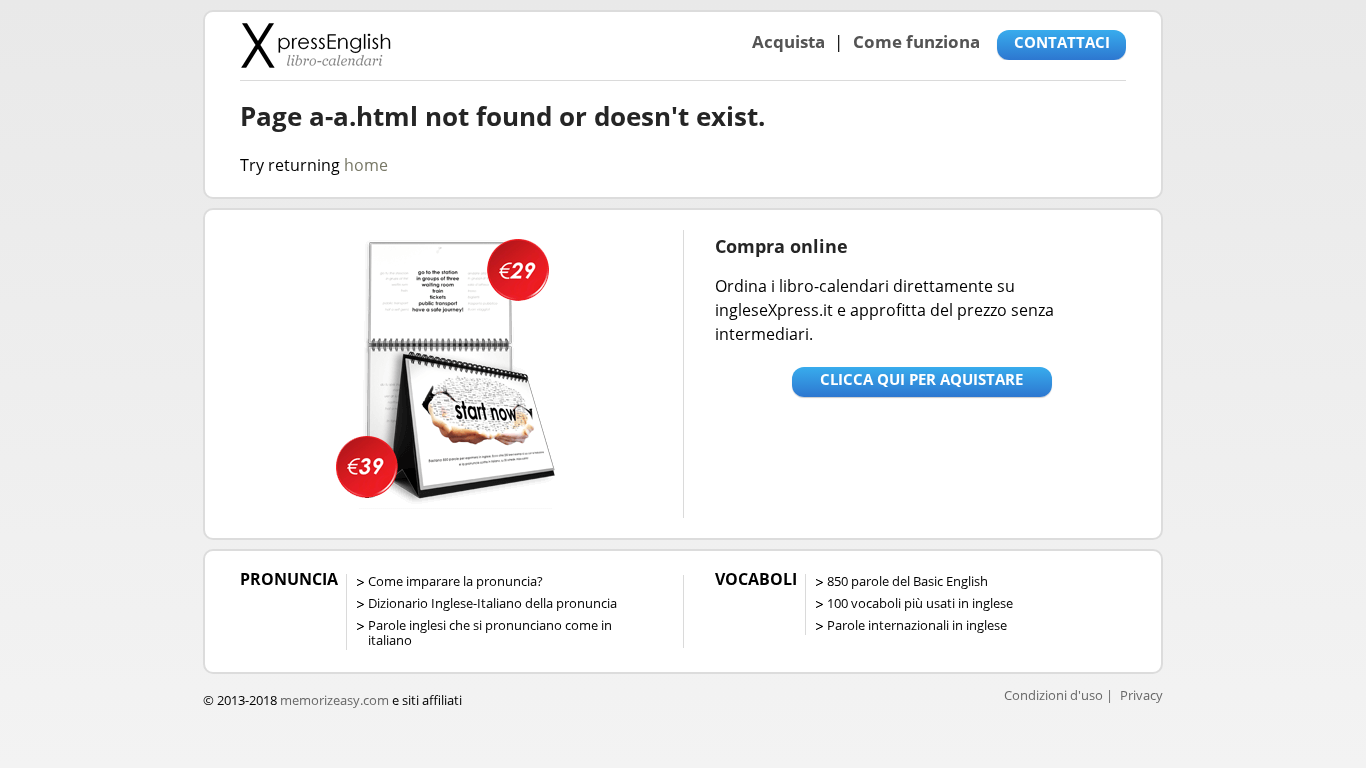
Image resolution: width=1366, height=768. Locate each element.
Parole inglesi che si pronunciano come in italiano (490, 632)
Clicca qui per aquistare (921, 379)
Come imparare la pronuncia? (455, 581)
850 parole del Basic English (907, 581)
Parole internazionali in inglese (917, 625)
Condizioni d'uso (1053, 695)
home (366, 165)
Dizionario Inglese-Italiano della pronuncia (492, 603)
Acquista (788, 41)
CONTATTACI (1062, 42)
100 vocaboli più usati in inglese (920, 603)
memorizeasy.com (334, 700)
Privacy (1141, 695)
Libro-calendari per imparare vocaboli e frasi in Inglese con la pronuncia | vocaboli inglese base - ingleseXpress (315, 45)
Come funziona (916, 41)
